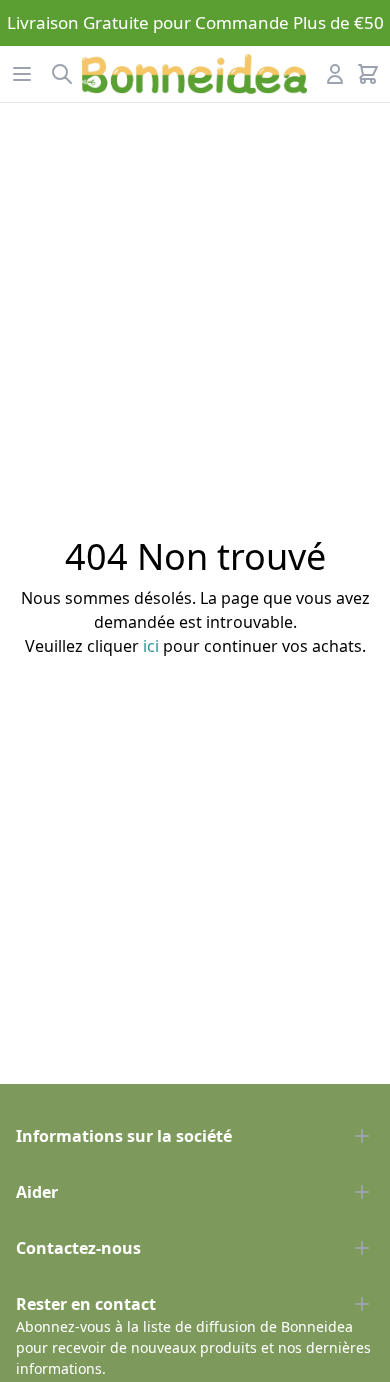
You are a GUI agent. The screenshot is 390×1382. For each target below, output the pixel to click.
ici (151, 646)
